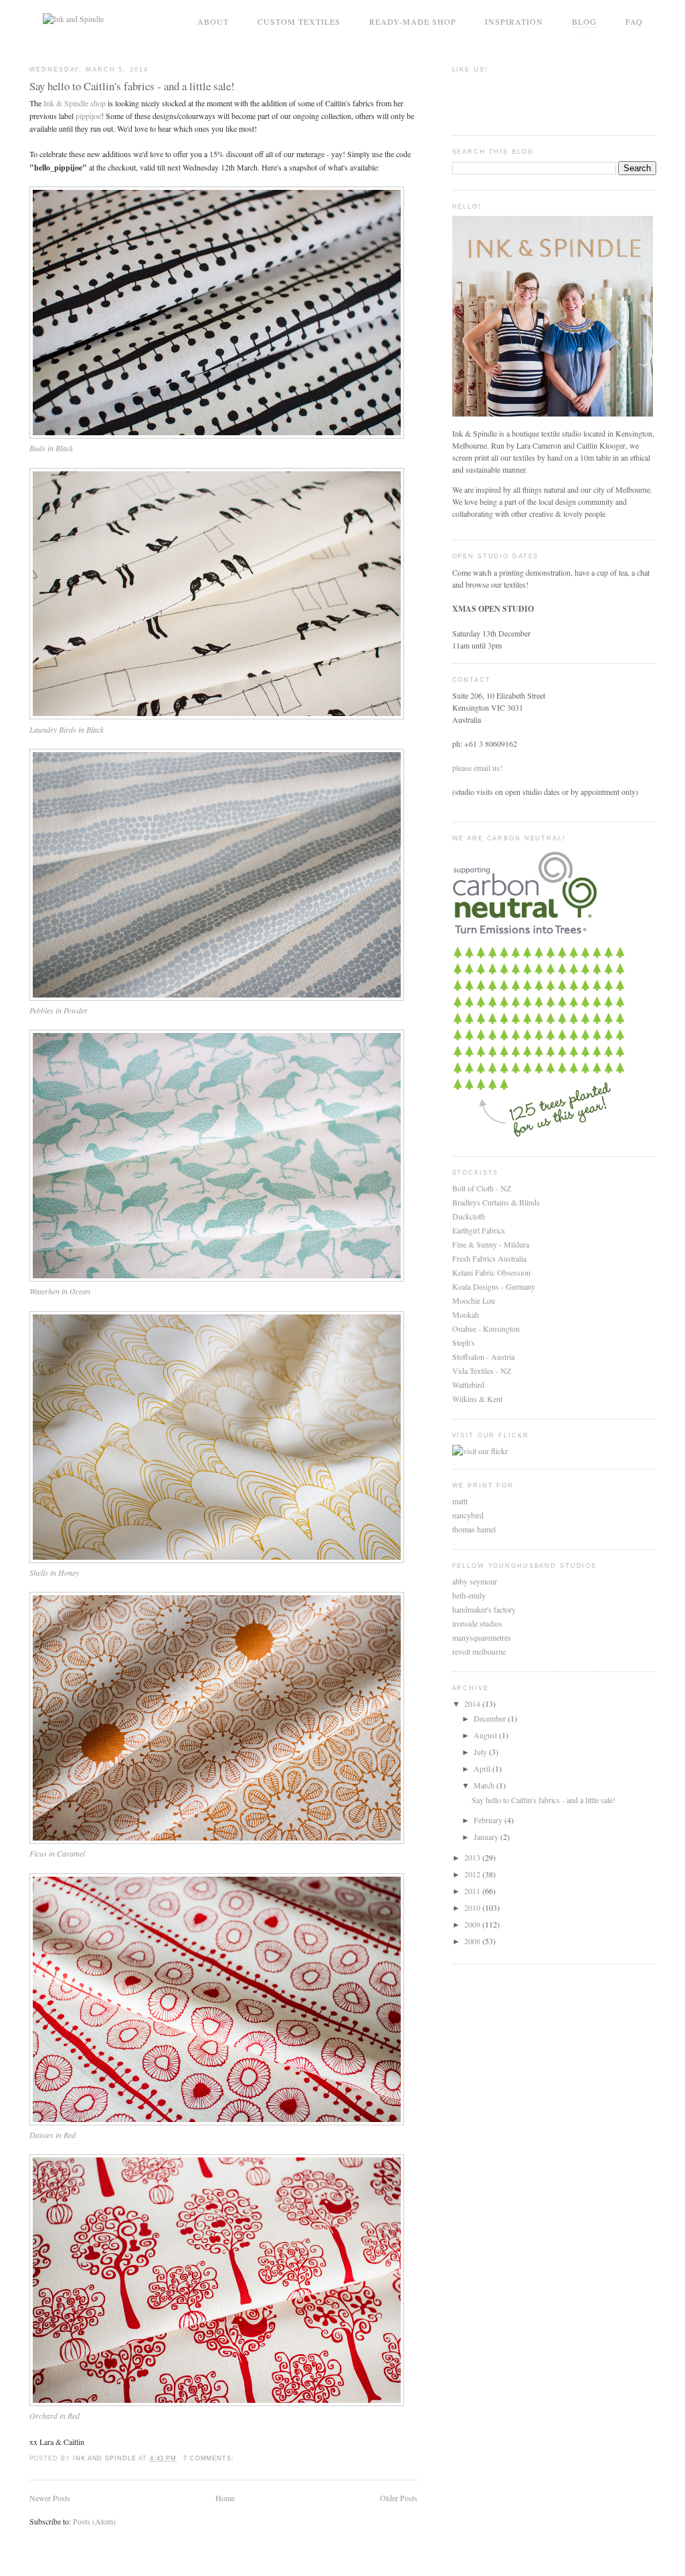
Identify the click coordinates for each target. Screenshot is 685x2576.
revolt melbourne (479, 1651)
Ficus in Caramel (57, 1853)
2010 (473, 1907)
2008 (473, 1941)
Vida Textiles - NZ (482, 1371)
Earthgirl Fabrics (479, 1230)
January (487, 1837)
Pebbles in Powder (59, 1010)
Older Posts (399, 2498)
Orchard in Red (55, 2416)
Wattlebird (468, 1385)
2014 (473, 1704)
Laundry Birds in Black (67, 729)
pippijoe (88, 116)
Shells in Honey (54, 1572)
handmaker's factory (484, 1609)
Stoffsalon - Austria (483, 1357)
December (491, 1718)
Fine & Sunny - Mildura (491, 1244)
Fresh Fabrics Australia (489, 1258)
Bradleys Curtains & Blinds (496, 1202)
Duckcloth (469, 1216)
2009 (473, 1924)
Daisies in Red (53, 2135)
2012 (473, 1874)
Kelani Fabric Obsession (491, 1272)
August (486, 1735)
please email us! (477, 768)
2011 (473, 1891)
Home (225, 2498)
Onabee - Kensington (486, 1328)
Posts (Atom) (94, 2521)
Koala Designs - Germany (494, 1286)
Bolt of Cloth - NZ (482, 1188)
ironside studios (477, 1623)
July (481, 1752)
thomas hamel (474, 1529)
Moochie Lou (474, 1300)
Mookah (466, 1314)
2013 (473, 1857)
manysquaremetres (482, 1637)
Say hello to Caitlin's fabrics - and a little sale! (132, 86)
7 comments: (210, 2458)
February (489, 1820)
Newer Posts (50, 2498)
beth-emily (469, 1595)
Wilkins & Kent (477, 1399)
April (483, 1768)
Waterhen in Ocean (60, 1291)
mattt (460, 1501)
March (485, 1785)
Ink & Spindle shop (75, 103)
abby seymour (475, 1581)
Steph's (464, 1342)
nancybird (468, 1515)
